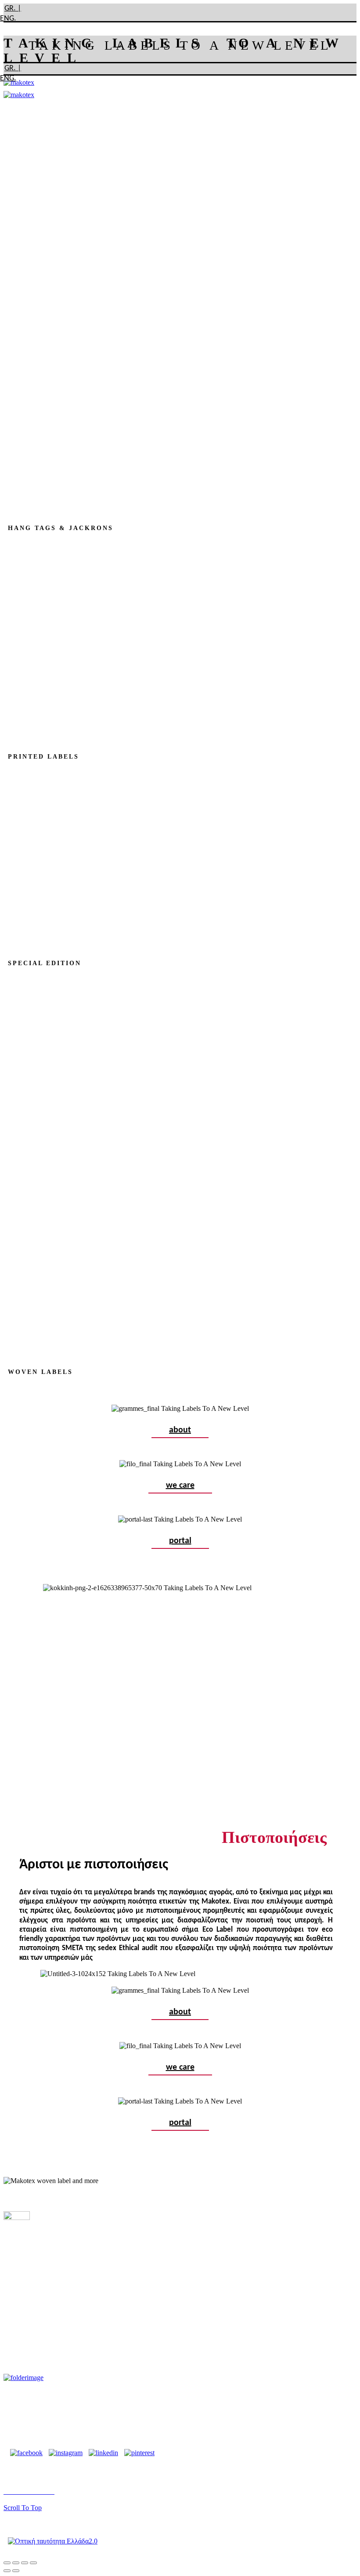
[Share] (16, 2563)
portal (180, 1541)
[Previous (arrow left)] (7, 2571)
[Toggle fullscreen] (25, 2563)
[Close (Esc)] (7, 2563)
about (180, 1430)
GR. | (13, 9)
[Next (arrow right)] (16, 2571)
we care (180, 1486)
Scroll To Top (23, 2508)
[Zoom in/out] (33, 2563)
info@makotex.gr (81, 2408)
